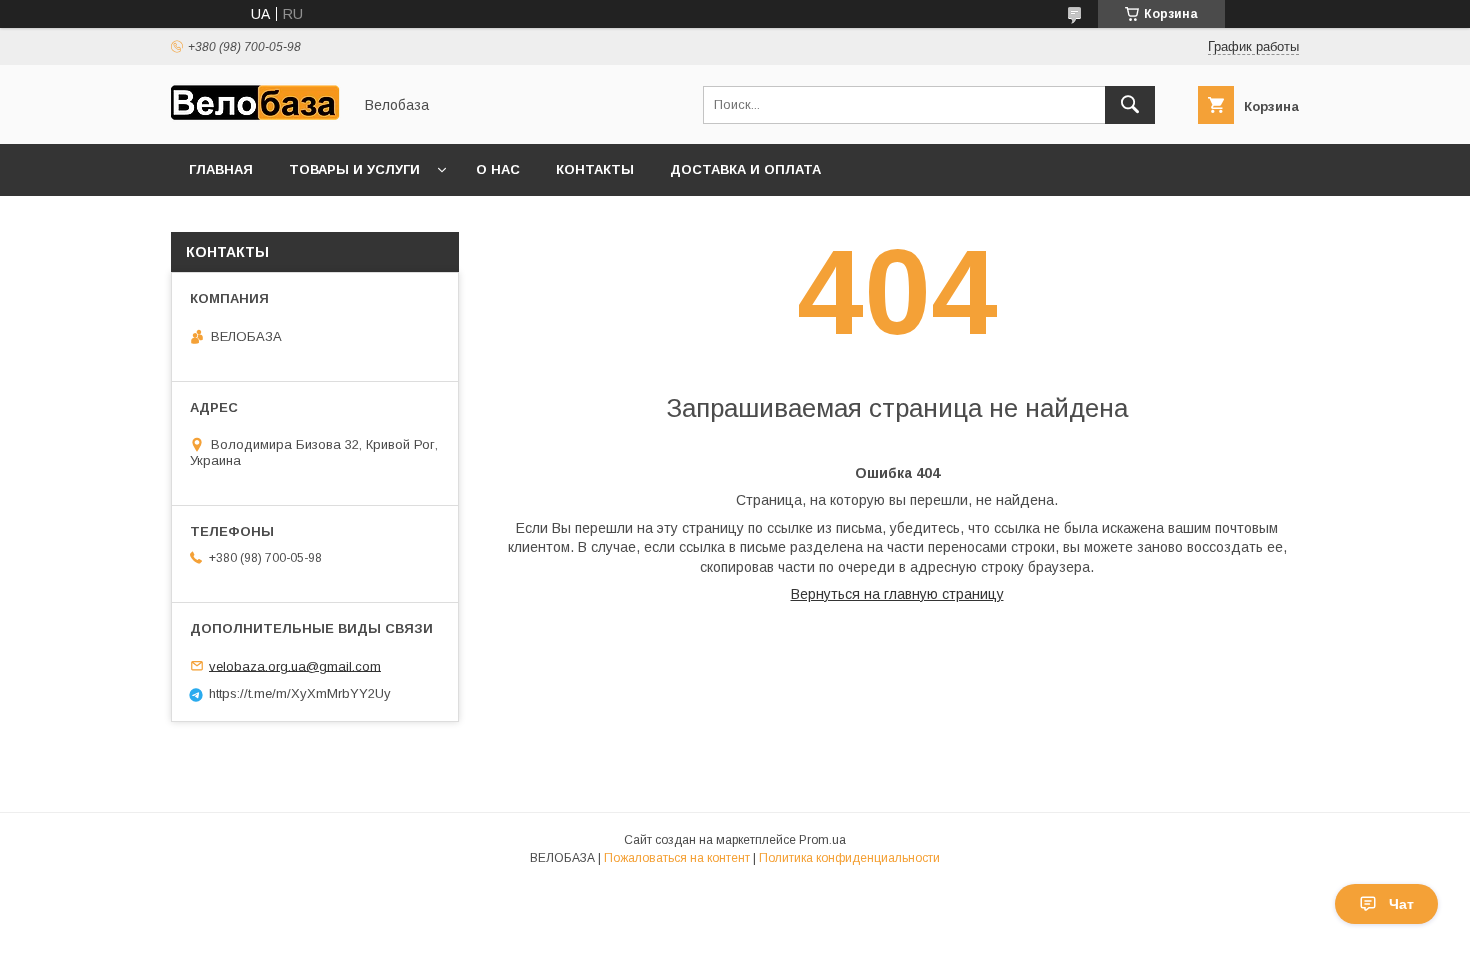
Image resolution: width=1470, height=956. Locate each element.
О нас (498, 169)
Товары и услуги (354, 169)
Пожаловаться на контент (677, 858)
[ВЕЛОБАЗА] (256, 118)
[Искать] (1130, 105)
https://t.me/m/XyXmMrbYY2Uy (300, 693)
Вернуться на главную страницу (897, 594)
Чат (1401, 904)
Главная (221, 169)
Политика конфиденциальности (849, 858)
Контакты (595, 169)
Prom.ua (822, 840)
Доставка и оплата (745, 169)
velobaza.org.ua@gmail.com (295, 665)
